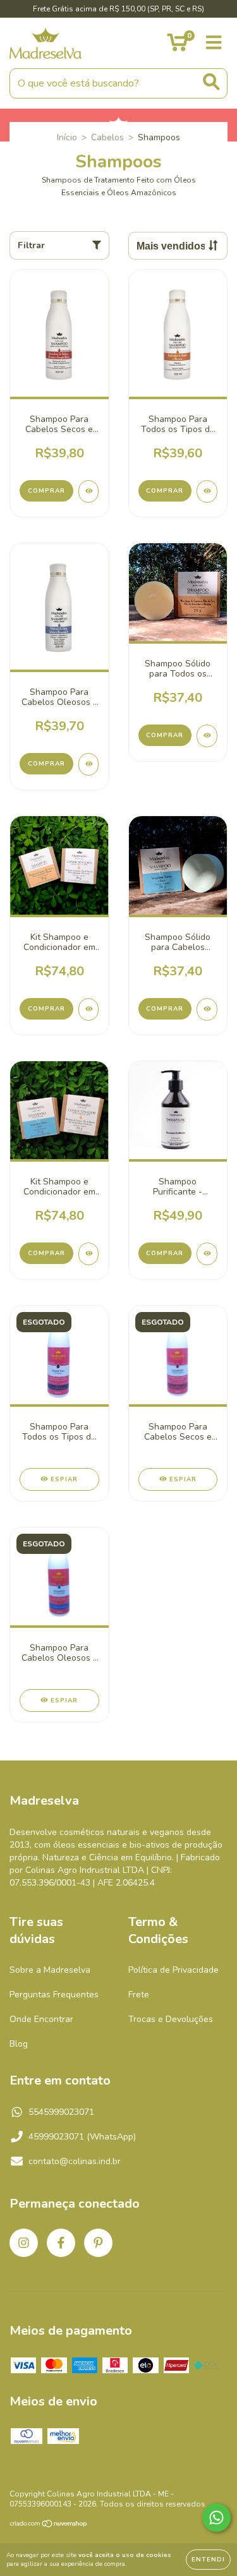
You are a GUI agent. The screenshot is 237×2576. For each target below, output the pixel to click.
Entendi (208, 2560)
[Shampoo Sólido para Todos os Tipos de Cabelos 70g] (207, 736)
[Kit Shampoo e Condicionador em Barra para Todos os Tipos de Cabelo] (89, 1009)
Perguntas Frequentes (54, 1995)
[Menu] (214, 43)
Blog (19, 2044)
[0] (177, 46)
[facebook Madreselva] (61, 2243)
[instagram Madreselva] (24, 2243)
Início (67, 137)
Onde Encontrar (41, 2019)
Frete (139, 1995)
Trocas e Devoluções (171, 2019)
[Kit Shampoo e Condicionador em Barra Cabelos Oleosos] (89, 1254)
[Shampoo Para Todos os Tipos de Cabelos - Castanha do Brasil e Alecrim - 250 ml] (207, 491)
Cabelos (107, 137)
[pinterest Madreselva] (98, 2243)
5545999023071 (61, 2112)
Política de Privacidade (173, 1970)
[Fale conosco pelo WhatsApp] (216, 2518)
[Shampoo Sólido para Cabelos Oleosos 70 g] (207, 1009)
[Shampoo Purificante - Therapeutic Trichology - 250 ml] (207, 1254)
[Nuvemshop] (49, 2525)
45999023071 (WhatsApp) (82, 2137)
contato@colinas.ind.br (75, 2161)
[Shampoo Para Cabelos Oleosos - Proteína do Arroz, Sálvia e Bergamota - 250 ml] (89, 764)
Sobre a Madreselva (50, 1970)
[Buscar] (211, 82)
